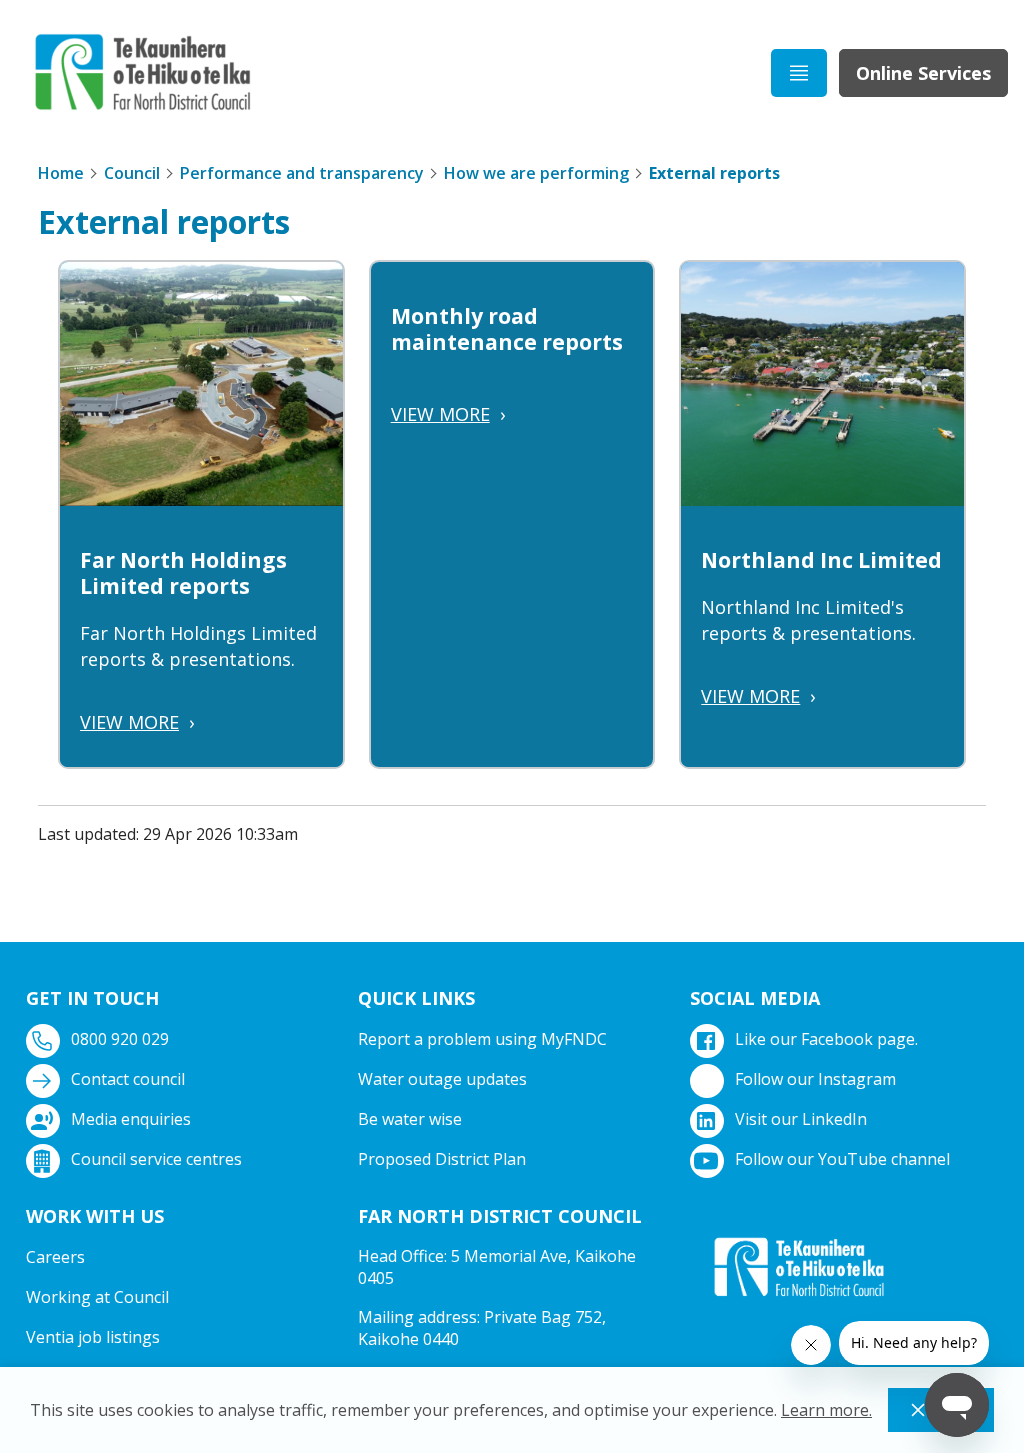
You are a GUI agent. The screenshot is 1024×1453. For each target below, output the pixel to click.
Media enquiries (131, 1119)
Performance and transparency (302, 173)
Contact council (128, 1079)
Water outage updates (442, 1079)
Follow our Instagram (815, 1079)
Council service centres (156, 1159)
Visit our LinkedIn (801, 1119)
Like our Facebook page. (826, 1039)
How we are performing (536, 173)
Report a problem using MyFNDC (482, 1039)
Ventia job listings (93, 1337)
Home (61, 173)
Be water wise (410, 1119)
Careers (55, 1257)
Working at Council (97, 1297)
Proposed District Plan (442, 1159)
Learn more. (826, 1410)
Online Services (923, 73)
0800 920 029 (120, 1039)
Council (132, 173)
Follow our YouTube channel (842, 1159)
